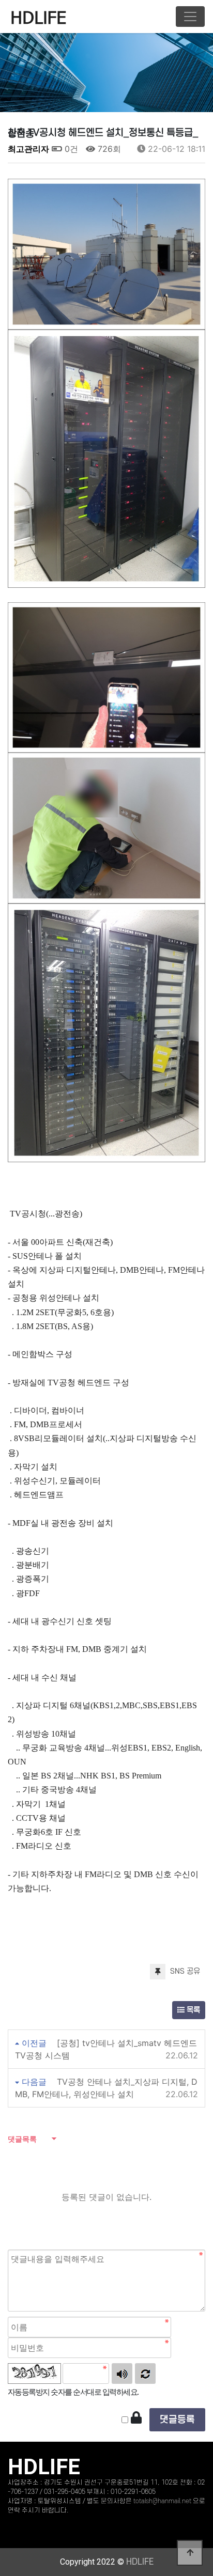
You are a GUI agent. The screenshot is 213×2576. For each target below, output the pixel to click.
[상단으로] (190, 2553)
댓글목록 (22, 2139)
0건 (70, 149)
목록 (192, 2010)
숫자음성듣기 (122, 2374)
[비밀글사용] (136, 2418)
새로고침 (145, 2374)
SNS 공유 (184, 1971)
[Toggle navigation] (190, 17)
